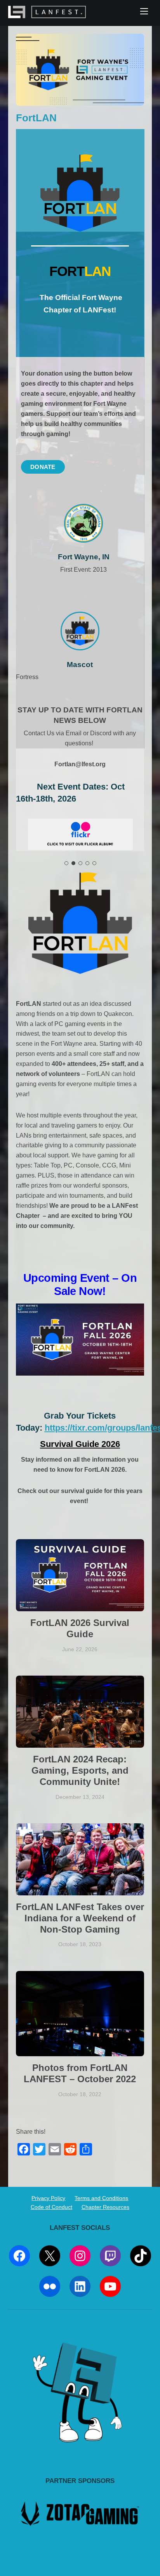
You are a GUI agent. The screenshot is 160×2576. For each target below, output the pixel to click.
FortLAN (36, 118)
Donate (43, 467)
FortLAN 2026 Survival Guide (80, 1628)
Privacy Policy (48, 2198)
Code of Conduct (51, 2207)
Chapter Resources (105, 2207)
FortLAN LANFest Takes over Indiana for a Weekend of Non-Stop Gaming (80, 1918)
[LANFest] (47, 14)
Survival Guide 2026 (80, 1444)
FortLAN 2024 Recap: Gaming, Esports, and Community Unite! (80, 1770)
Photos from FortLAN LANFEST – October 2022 (80, 2073)
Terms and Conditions (101, 2198)
